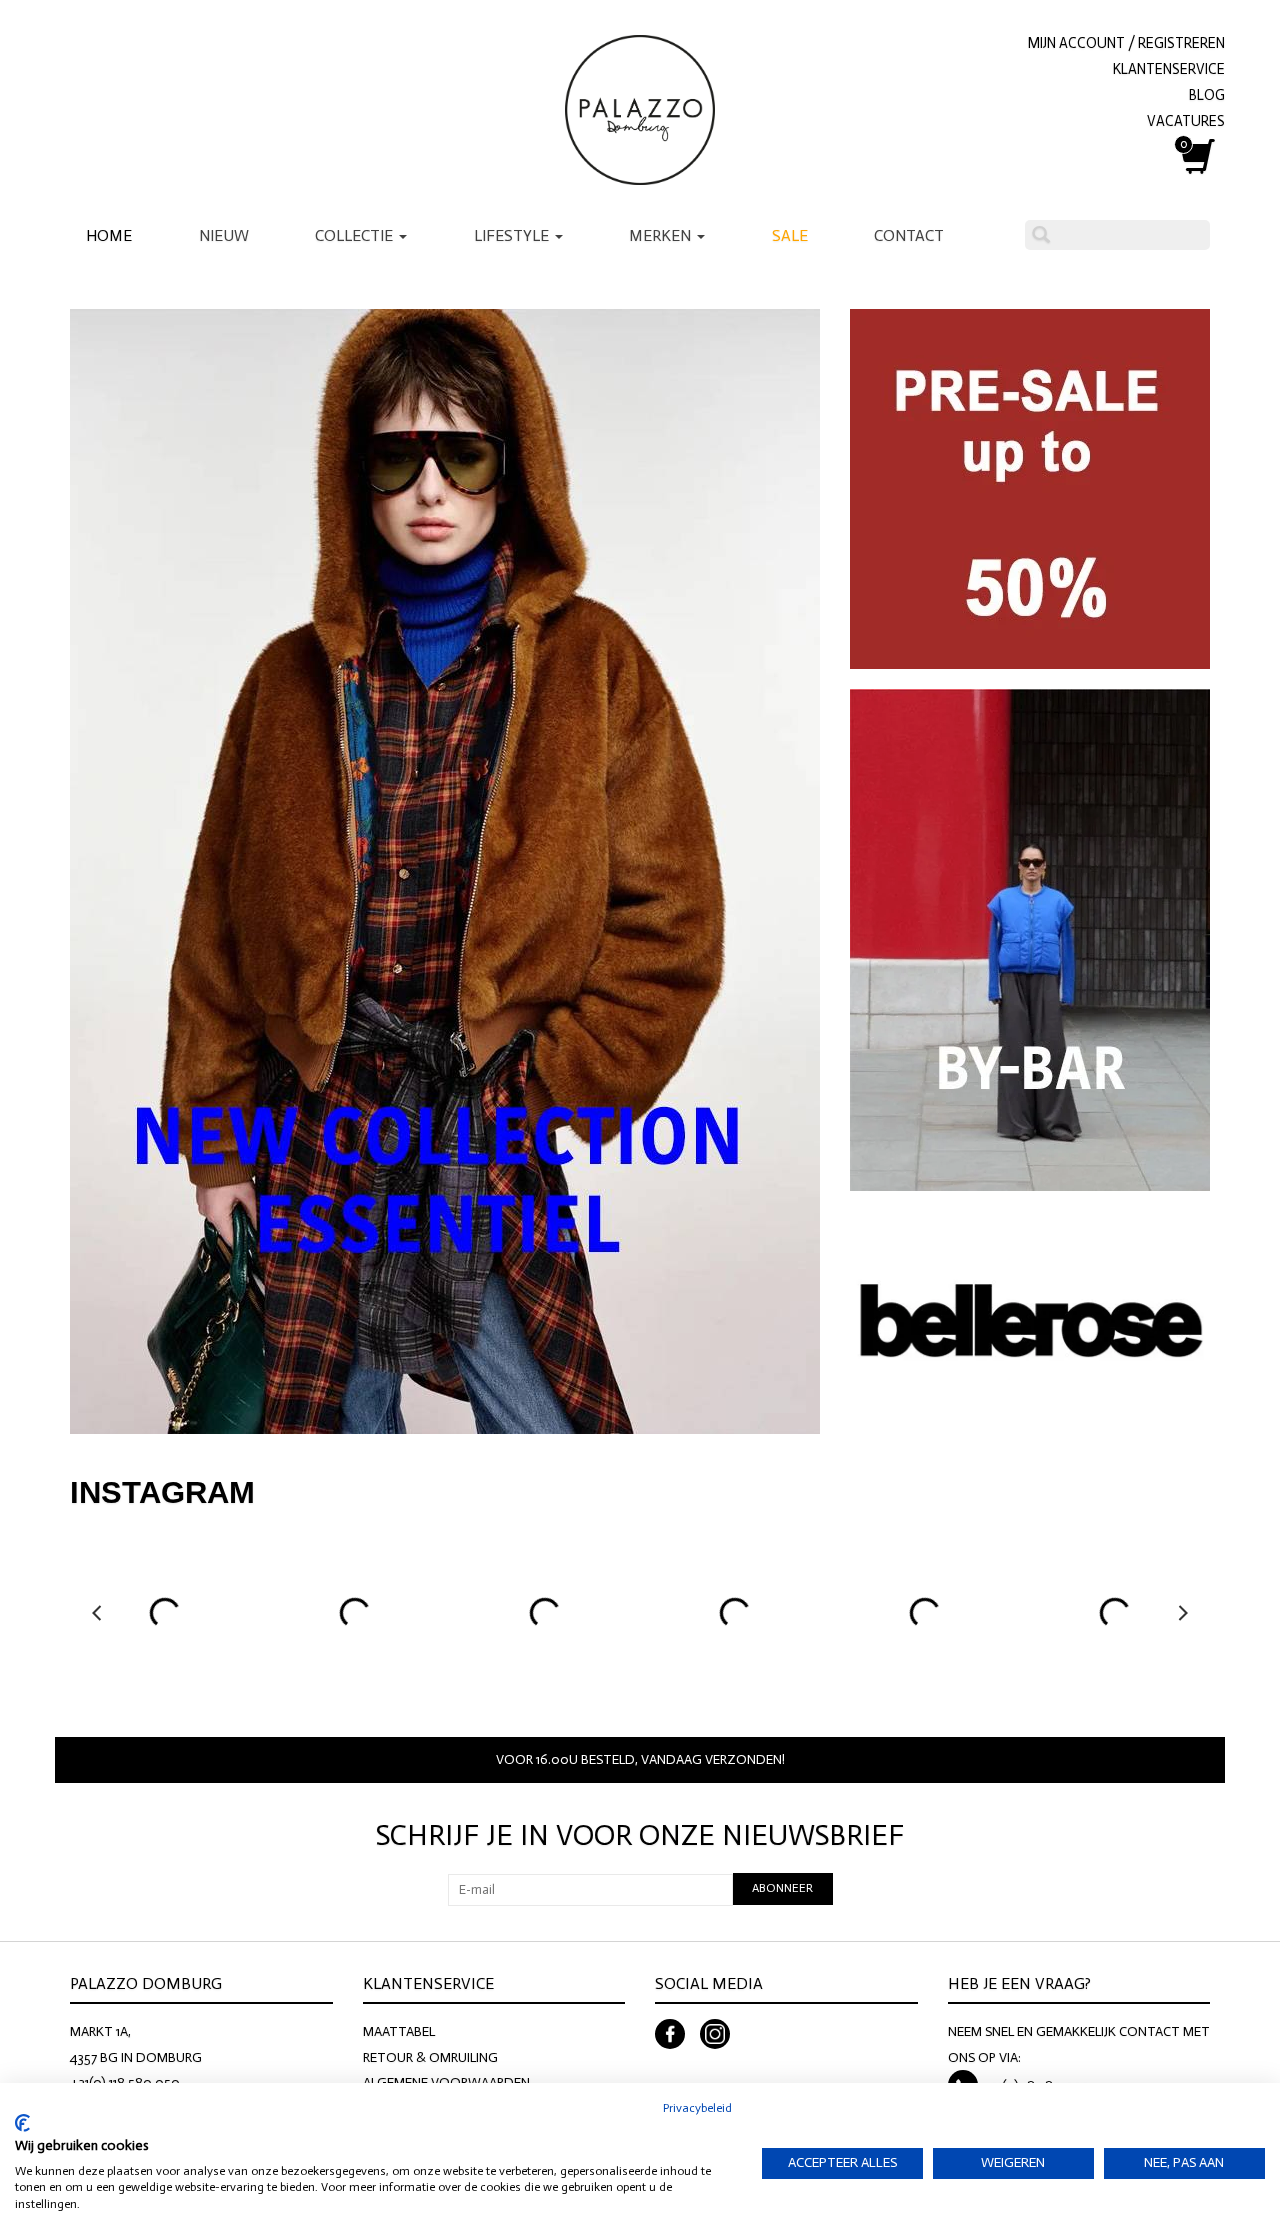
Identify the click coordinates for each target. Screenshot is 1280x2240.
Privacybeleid (697, 2108)
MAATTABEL (399, 2031)
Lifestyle (513, 235)
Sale (790, 235)
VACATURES (1186, 121)
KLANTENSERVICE (1169, 69)
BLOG (1207, 95)
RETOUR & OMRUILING (430, 2057)
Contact (909, 235)
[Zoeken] (1041, 235)
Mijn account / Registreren (1126, 43)
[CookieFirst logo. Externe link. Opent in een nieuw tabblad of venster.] (22, 2123)
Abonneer (782, 1888)
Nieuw (224, 235)
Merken (662, 235)
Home (109, 235)
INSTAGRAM (162, 1492)
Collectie (356, 235)
